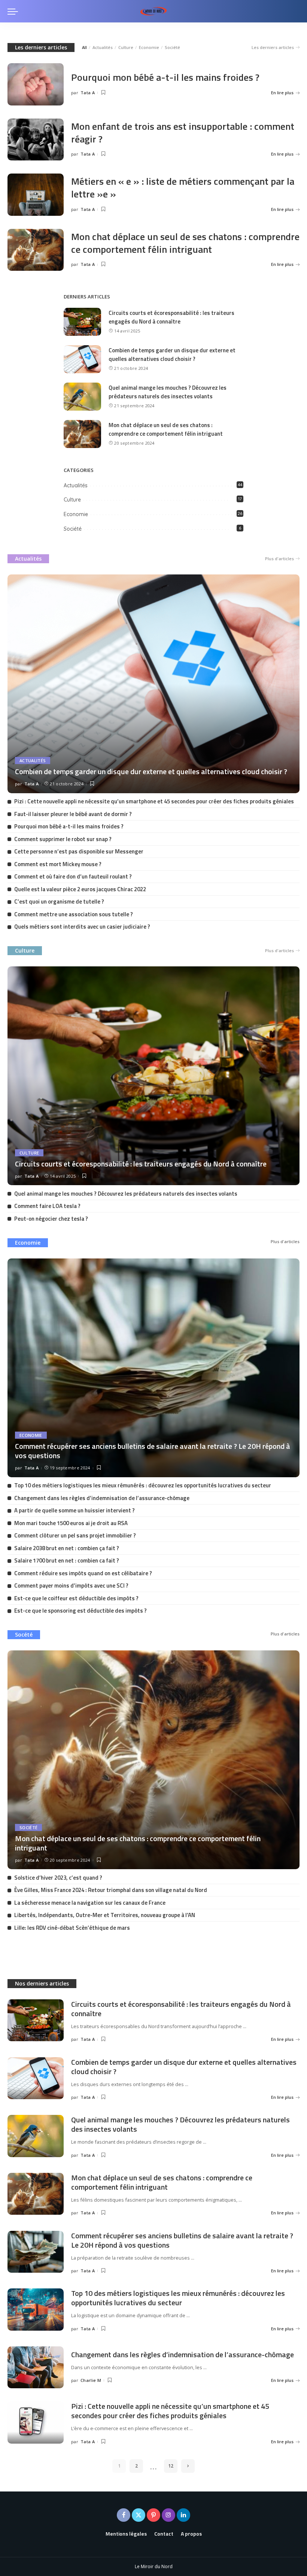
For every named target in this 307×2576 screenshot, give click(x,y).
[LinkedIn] (183, 2515)
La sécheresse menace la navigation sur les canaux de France (90, 1903)
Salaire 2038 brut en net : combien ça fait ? (67, 1548)
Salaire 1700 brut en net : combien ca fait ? (67, 1560)
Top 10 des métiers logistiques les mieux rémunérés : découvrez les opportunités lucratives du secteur (143, 1485)
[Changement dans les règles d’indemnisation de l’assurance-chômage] (36, 2368)
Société (172, 47)
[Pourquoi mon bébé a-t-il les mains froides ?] (36, 84)
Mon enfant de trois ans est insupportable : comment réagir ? (183, 133)
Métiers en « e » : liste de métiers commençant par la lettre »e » (183, 188)
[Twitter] (139, 2515)
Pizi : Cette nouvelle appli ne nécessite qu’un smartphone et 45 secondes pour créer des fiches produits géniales (154, 801)
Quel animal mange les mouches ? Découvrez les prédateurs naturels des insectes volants (168, 392)
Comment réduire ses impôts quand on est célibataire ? (83, 1573)
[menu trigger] (15, 11)
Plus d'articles (279, 559)
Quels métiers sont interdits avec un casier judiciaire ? (82, 927)
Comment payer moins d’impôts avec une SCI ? (71, 1586)
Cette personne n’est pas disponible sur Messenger (79, 851)
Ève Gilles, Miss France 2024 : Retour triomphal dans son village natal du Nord (111, 1890)
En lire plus (282, 93)
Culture (126, 47)
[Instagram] (168, 2515)
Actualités (103, 47)
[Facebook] (124, 2515)
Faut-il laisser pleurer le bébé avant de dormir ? (73, 814)
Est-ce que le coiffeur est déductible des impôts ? (76, 1598)
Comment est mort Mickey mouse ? (58, 864)
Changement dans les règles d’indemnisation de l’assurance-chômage (102, 1498)
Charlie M (91, 2380)
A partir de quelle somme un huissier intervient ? (75, 1510)
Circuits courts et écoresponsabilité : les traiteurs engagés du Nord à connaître (171, 317)
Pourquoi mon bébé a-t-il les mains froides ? (165, 77)
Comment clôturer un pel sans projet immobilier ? (75, 1535)
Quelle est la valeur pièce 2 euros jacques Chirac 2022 (80, 889)
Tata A (88, 93)
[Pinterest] (153, 2515)
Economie (149, 47)
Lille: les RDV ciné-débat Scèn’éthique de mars (72, 1928)
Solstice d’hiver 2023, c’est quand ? (58, 1878)
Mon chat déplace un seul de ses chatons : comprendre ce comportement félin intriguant (185, 243)
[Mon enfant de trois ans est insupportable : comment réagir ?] (36, 140)
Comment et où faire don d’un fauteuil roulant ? (73, 876)
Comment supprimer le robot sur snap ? (63, 839)
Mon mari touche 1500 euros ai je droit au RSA (71, 1523)
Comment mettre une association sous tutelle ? (74, 914)
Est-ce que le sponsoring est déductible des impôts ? (80, 1611)
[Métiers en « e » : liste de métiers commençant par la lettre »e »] (36, 195)
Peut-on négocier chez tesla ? (51, 1219)
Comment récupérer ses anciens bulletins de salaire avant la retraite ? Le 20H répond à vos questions (153, 1451)
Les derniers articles (41, 47)
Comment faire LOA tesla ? (47, 1206)
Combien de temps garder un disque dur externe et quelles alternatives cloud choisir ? (172, 355)
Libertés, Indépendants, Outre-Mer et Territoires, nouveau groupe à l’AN (105, 1915)
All (84, 47)
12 (171, 2466)
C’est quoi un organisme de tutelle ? (59, 901)
